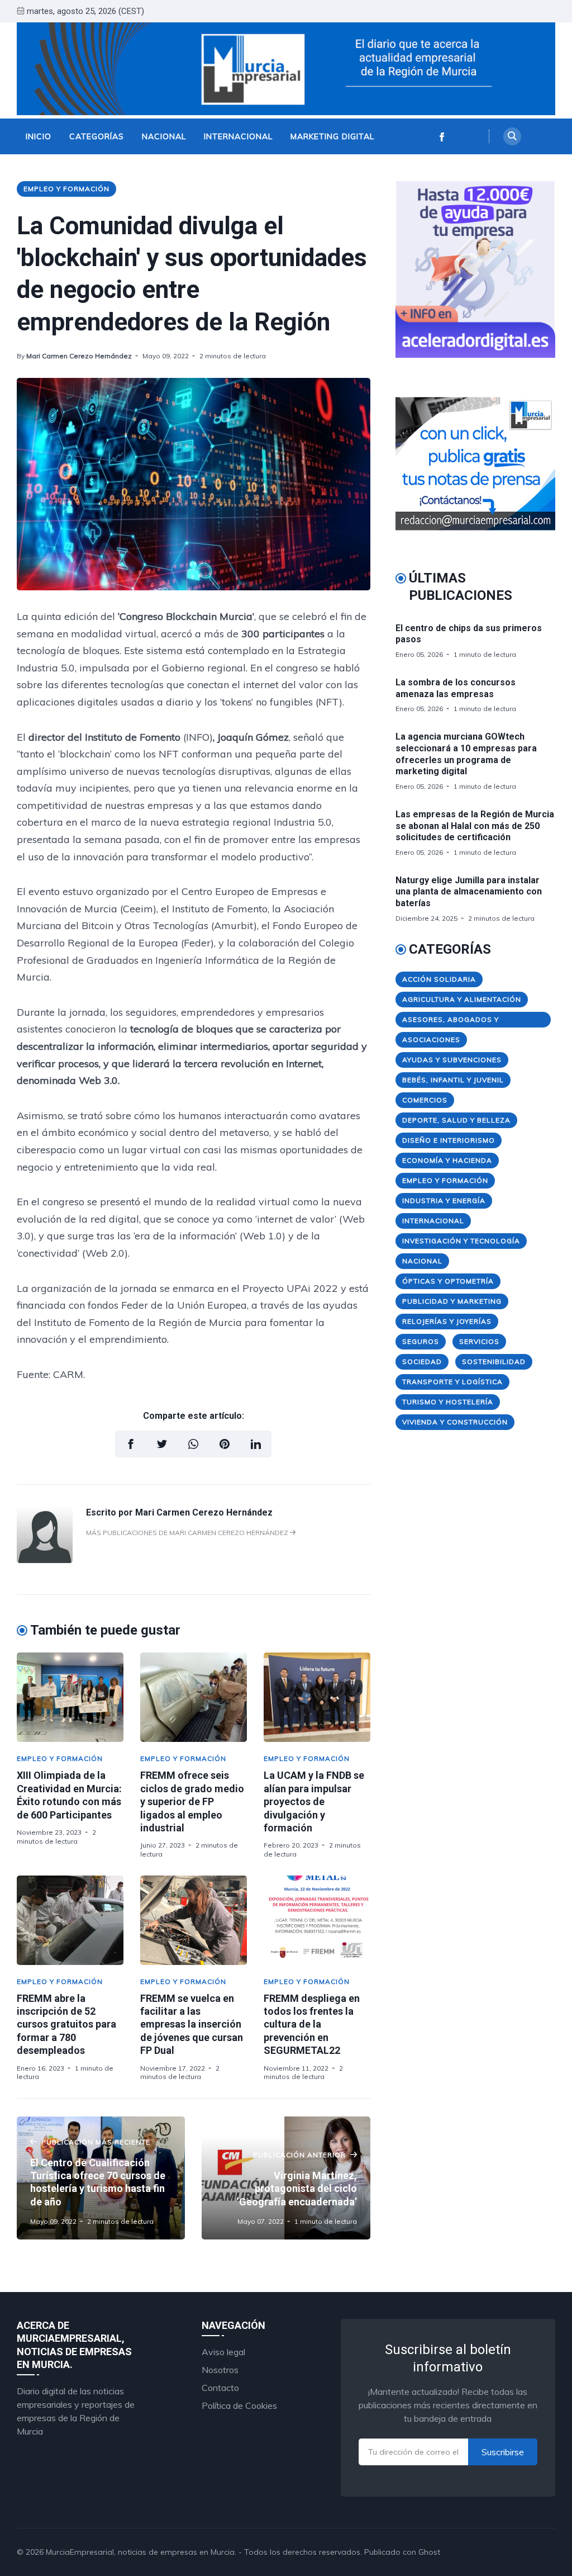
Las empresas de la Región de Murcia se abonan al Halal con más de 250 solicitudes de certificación (475, 826)
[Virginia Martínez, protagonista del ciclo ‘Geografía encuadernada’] (286, 2178)
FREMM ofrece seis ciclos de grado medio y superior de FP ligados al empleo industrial (192, 1801)
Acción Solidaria (439, 979)
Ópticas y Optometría (448, 1281)
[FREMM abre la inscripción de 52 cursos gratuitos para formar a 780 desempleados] (70, 1920)
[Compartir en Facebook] (131, 1444)
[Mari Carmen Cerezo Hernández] (45, 1560)
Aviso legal (223, 2352)
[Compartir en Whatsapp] (193, 1444)
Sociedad (422, 1362)
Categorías (97, 136)
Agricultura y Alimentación (462, 999)
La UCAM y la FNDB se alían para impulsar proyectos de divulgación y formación (314, 1801)
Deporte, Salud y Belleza (456, 1120)
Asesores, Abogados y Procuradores (451, 1021)
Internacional (238, 136)
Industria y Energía (444, 1201)
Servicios (479, 1341)
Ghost (429, 2552)
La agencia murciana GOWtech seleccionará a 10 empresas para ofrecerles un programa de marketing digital (466, 754)
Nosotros (220, 2370)
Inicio (39, 136)
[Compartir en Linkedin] (256, 1444)
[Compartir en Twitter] (162, 1444)
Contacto (220, 2388)
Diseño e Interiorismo (449, 1140)
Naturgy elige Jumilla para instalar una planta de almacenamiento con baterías (469, 892)
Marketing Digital (332, 136)
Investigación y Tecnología (461, 1241)
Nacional (164, 136)
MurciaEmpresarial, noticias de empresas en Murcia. (141, 2552)
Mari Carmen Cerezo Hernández (79, 356)
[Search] (512, 136)
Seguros (421, 1341)
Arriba (530, 2552)
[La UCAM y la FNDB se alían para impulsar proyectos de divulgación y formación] (317, 1697)
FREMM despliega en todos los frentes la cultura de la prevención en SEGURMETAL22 (312, 2025)
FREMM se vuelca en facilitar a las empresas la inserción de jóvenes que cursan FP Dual (192, 2025)
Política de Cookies (239, 2405)
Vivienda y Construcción (455, 1422)
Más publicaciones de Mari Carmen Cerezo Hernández (188, 1533)
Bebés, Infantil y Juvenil (453, 1080)
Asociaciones (431, 1040)
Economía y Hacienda (447, 1160)
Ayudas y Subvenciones (452, 1060)
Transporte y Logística (452, 1382)
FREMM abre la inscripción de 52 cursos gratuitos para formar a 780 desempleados (66, 2025)
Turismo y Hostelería (448, 1402)
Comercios (425, 1100)
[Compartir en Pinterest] (225, 1444)
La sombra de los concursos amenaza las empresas (456, 688)
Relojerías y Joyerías (447, 1321)
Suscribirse (503, 2452)
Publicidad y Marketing (452, 1301)
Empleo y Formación (66, 189)
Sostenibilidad (494, 1362)
